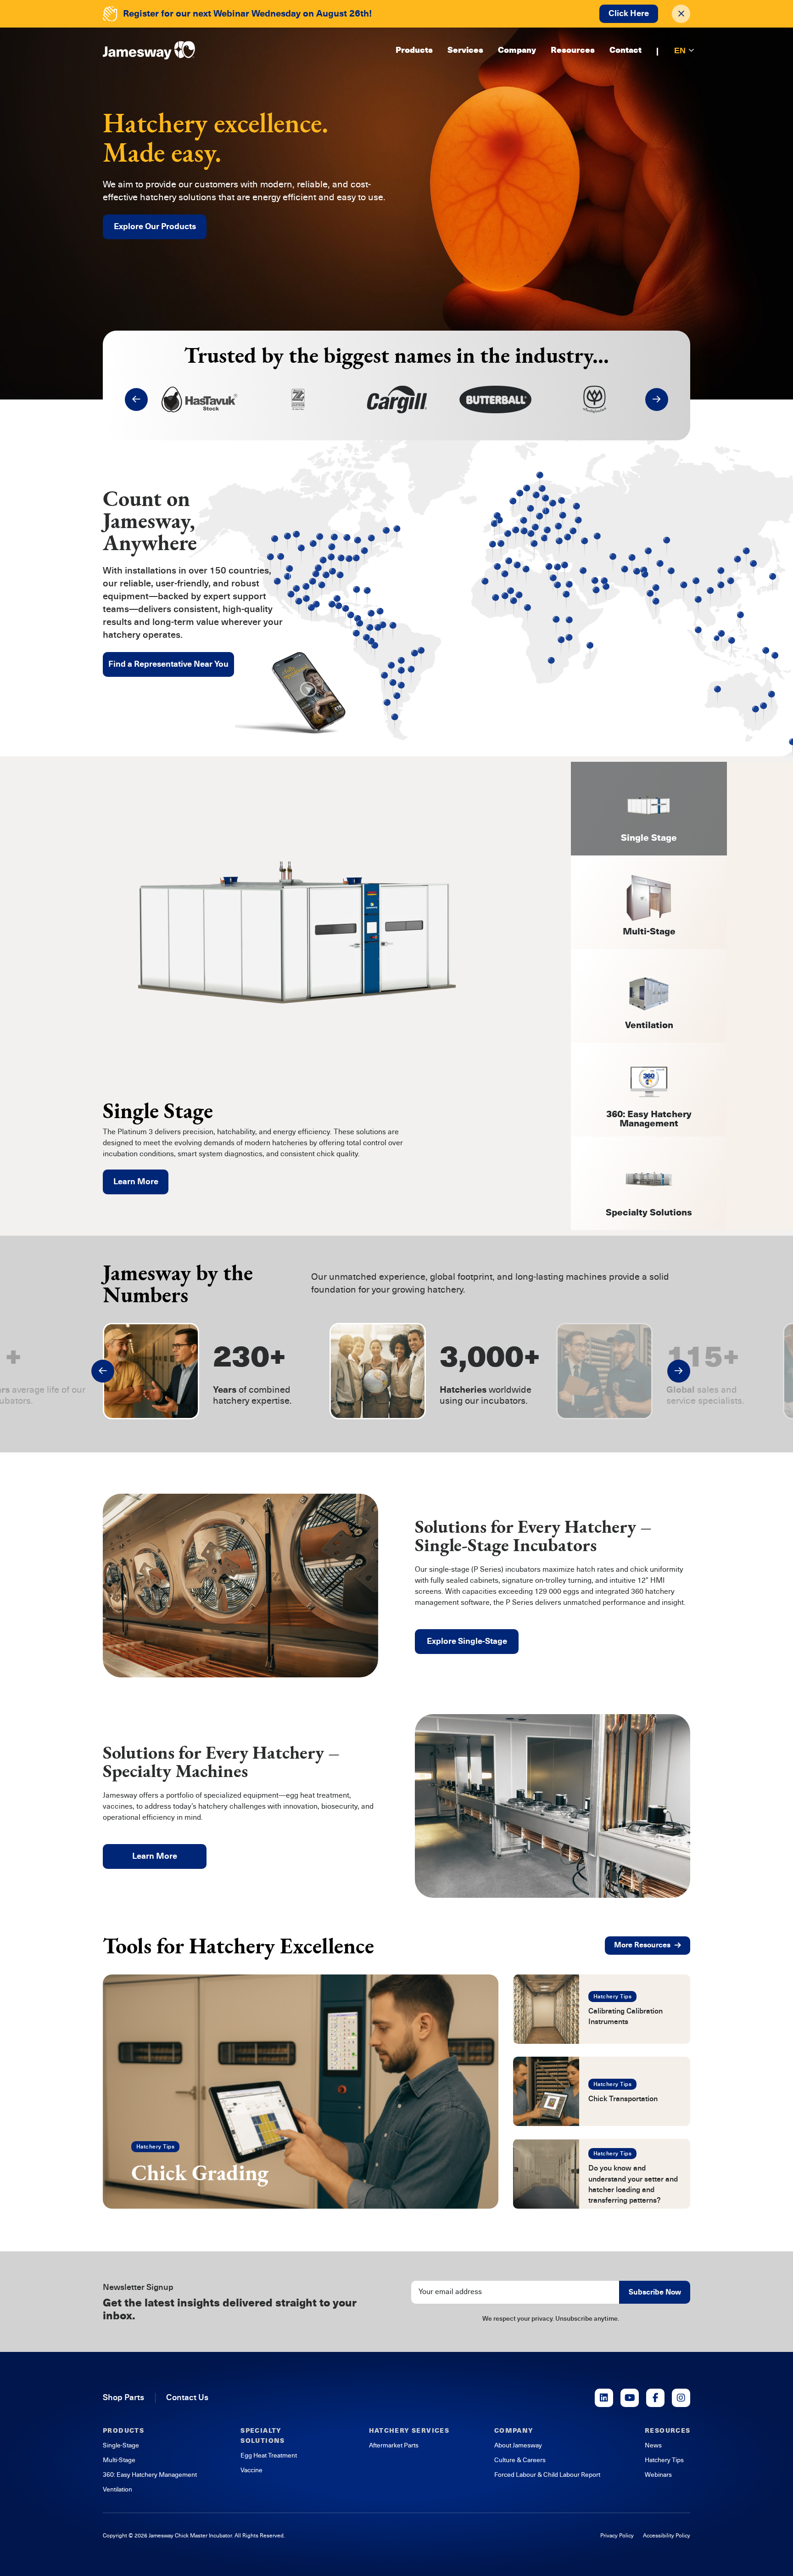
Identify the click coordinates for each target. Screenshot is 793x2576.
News (653, 2445)
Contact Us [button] (187, 2397)
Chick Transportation (623, 2099)
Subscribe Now (655, 2292)
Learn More (136, 1181)
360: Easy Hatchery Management (150, 2475)
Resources (573, 51)
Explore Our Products (155, 226)
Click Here (629, 13)
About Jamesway (518, 2445)
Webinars (658, 2475)
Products (414, 51)
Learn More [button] (155, 1856)
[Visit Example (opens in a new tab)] (604, 2398)
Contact (625, 51)
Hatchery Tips (155, 2147)
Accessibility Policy (667, 2536)
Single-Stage (121, 2445)
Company (517, 51)
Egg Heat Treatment (269, 2455)
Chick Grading (200, 2172)
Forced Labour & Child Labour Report (547, 2475)
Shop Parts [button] (123, 2397)
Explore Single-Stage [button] (467, 1641)
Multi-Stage (119, 2460)
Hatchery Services (409, 2431)
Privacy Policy (617, 2536)
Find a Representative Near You (168, 664)
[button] (136, 399)
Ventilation (117, 2489)
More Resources (642, 1945)
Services (465, 51)
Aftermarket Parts (394, 2445)
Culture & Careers (520, 2460)
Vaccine (251, 2470)
